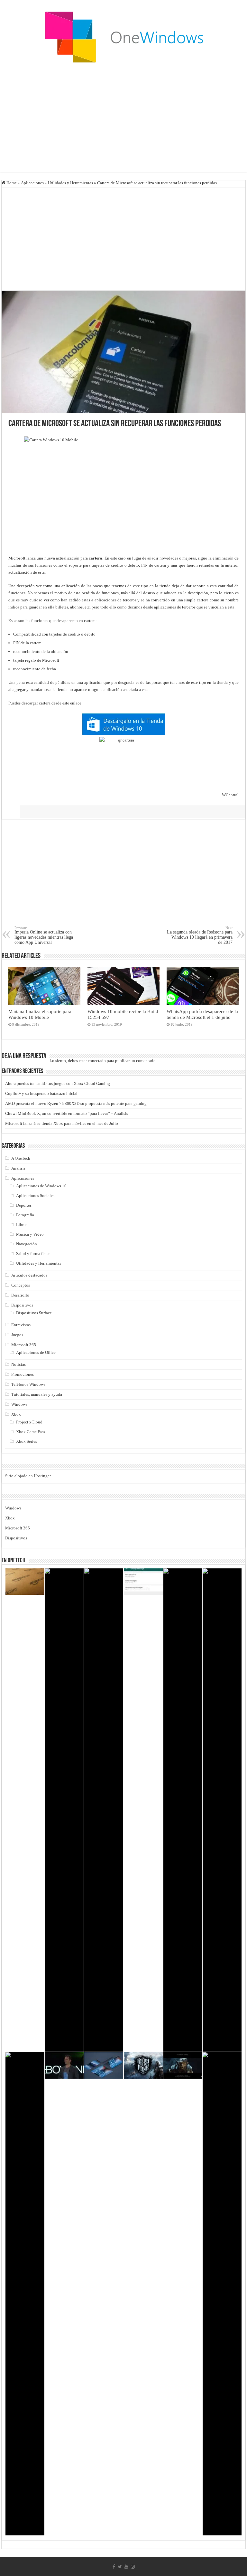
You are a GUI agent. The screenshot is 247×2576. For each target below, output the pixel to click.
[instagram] (133, 2567)
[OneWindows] (123, 37)
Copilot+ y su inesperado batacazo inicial (41, 1093)
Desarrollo (20, 1295)
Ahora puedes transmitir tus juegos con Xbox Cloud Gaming (58, 1083)
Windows (19, 1404)
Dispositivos (22, 1305)
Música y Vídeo (30, 1234)
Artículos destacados (29, 1275)
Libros (22, 1225)
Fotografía (25, 1215)
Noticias (18, 1364)
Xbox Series (27, 1441)
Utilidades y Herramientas (70, 183)
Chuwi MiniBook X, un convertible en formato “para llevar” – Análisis (67, 1113)
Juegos (17, 1335)
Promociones (23, 1374)
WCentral (230, 795)
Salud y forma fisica (33, 1254)
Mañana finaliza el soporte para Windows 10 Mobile (40, 1014)
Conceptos (21, 1285)
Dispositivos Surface (34, 1313)
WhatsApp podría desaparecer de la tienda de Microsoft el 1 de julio (202, 1014)
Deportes (24, 1205)
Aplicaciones (32, 183)
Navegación (27, 1244)
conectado (97, 1061)
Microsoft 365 (24, 1345)
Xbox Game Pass (31, 1432)
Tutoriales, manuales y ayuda (37, 1394)
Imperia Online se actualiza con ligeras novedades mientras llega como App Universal (44, 935)
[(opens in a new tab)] (222, 2294)
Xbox (16, 1414)
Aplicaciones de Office (36, 1352)
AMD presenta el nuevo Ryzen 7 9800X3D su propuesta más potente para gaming (76, 1103)
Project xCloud (29, 1422)
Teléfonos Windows (28, 1384)
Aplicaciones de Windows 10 (41, 1186)
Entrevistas (21, 1325)
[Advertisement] (123, 120)
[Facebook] (114, 2567)
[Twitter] (120, 2567)
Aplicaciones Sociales (35, 1196)
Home (11, 183)
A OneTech (21, 1158)
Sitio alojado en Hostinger (28, 1476)
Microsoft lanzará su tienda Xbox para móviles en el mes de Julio (62, 1123)
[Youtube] (126, 2567)
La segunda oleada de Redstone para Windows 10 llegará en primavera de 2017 (200, 935)
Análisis (18, 1168)
